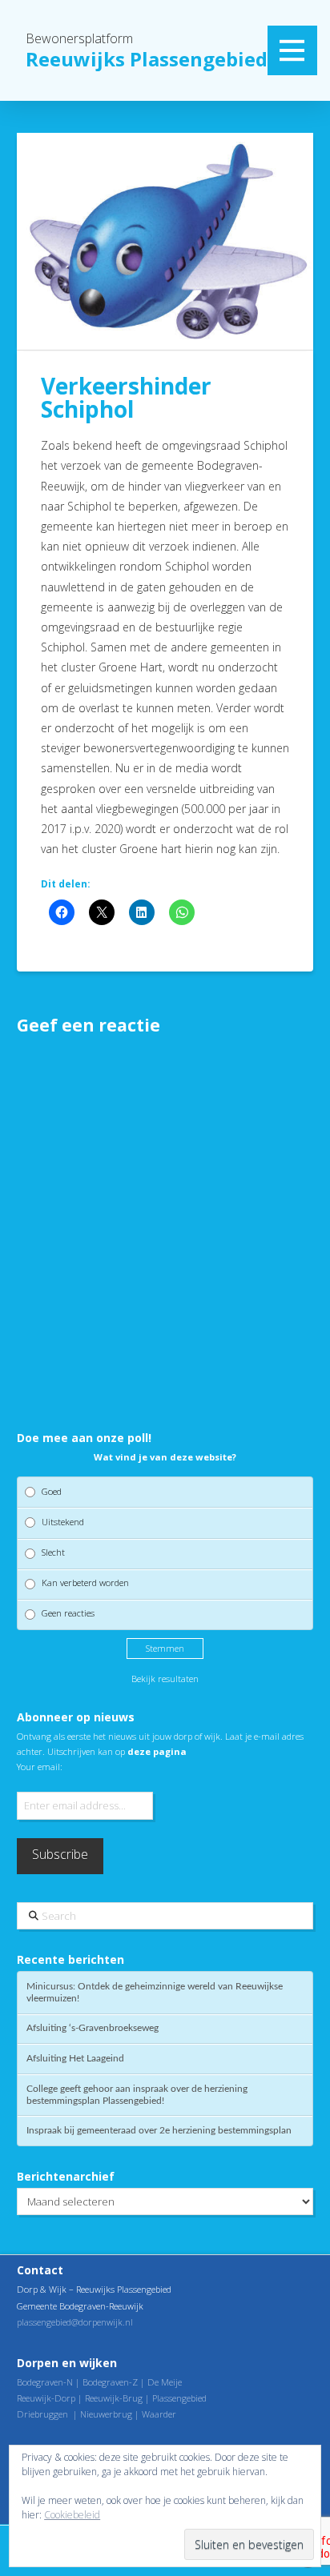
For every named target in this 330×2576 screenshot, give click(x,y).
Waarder (159, 2414)
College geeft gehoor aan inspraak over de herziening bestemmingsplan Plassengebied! (137, 2095)
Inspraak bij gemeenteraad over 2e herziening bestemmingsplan (159, 2130)
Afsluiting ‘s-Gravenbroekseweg (93, 2028)
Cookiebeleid (72, 2515)
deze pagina (157, 1751)
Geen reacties (68, 1613)
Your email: (40, 1767)
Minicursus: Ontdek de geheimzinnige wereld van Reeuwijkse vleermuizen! (155, 1992)
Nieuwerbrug (106, 2414)
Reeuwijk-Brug (114, 2398)
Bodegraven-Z (110, 2382)
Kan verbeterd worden (85, 1582)
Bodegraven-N (45, 2382)
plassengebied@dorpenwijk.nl (75, 2322)
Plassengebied (179, 2398)
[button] (292, 50)
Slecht (53, 1552)
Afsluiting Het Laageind (75, 2058)
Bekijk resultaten (165, 1679)
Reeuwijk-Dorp (46, 2398)
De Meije (165, 2382)
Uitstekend (63, 1522)
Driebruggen (42, 2414)
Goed (52, 1491)
